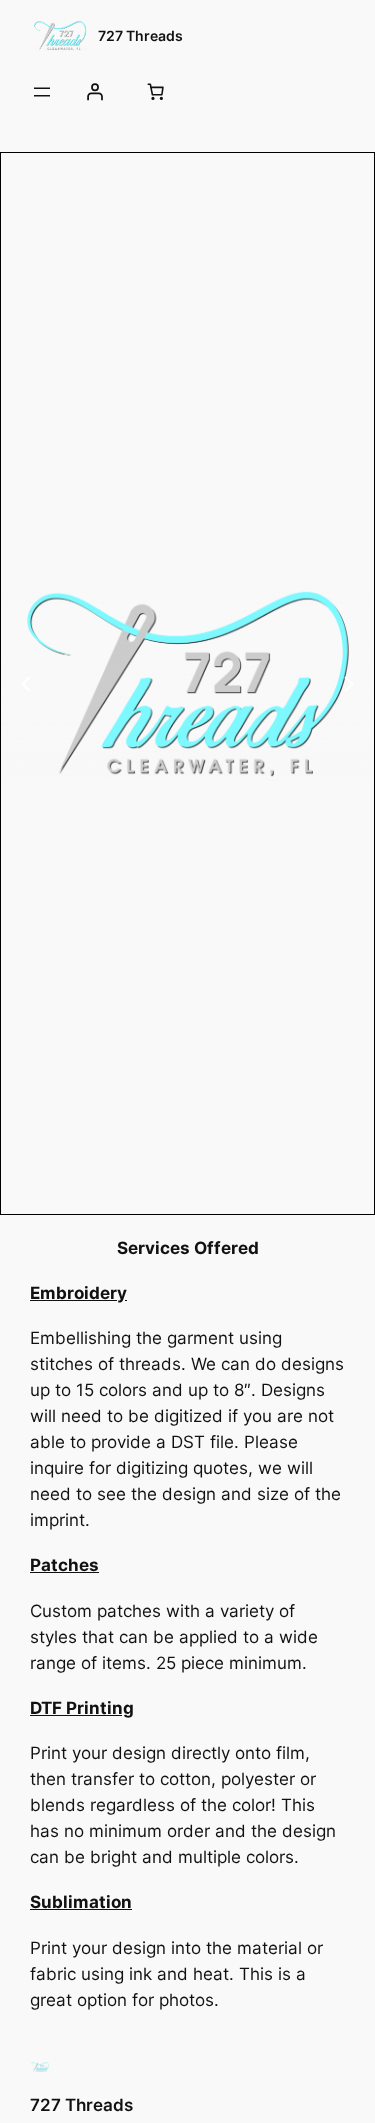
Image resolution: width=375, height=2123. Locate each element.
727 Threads (140, 35)
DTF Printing (82, 1708)
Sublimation (81, 1902)
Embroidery (78, 1293)
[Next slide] (349, 684)
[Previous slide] (26, 684)
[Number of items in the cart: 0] (155, 92)
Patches (64, 1565)
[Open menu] (42, 92)
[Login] (94, 92)
